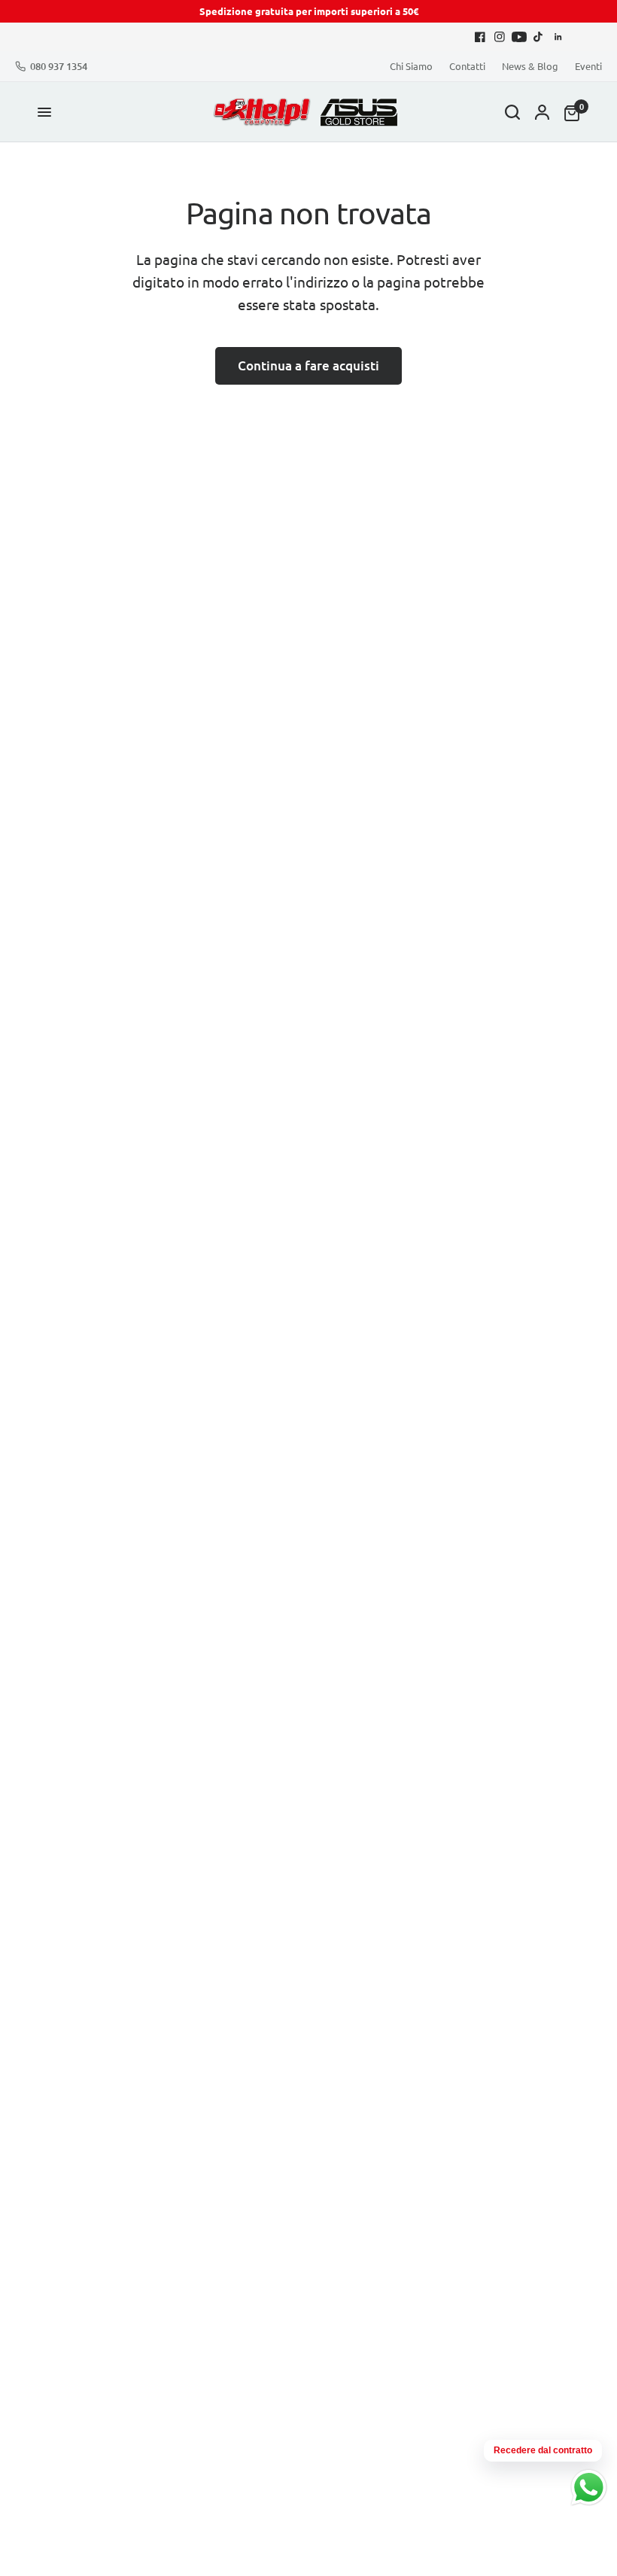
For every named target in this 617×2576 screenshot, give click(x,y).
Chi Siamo (411, 66)
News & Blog (530, 66)
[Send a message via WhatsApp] (589, 2488)
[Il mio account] (542, 112)
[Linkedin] (558, 37)
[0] (568, 112)
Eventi (588, 66)
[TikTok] (539, 37)
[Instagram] (500, 37)
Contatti (467, 66)
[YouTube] (519, 37)
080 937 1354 (59, 67)
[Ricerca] (512, 112)
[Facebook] (480, 37)
